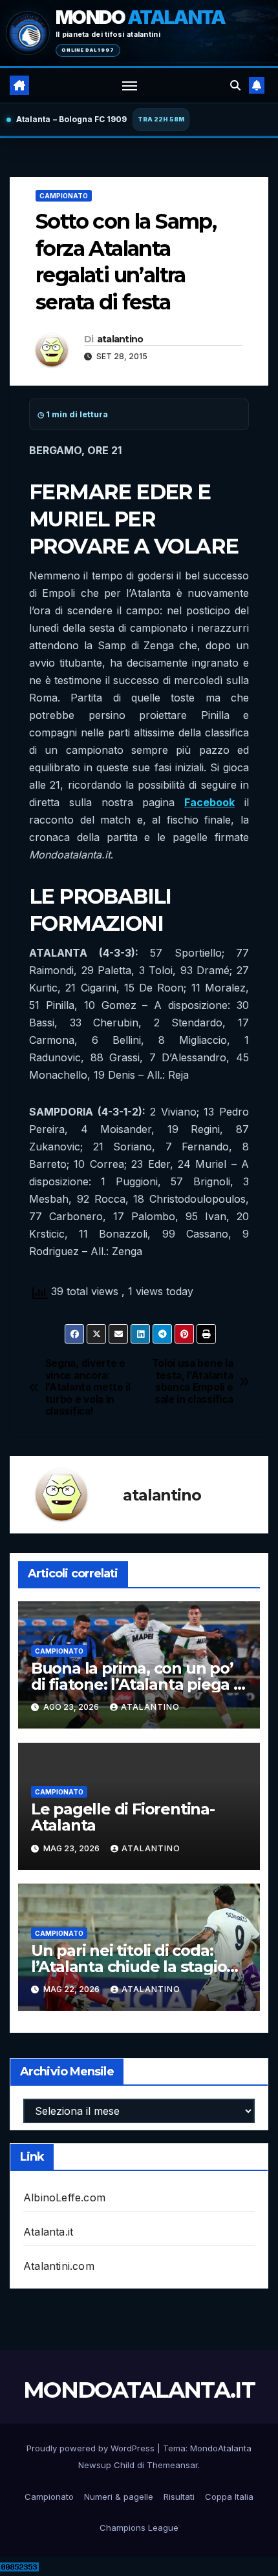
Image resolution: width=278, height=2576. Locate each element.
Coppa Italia (229, 2497)
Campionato (64, 196)
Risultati (179, 2497)
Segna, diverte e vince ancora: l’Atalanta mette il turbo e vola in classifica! (88, 1387)
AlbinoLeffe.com (64, 2197)
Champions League (139, 2528)
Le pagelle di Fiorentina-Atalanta (123, 1817)
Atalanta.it (48, 2232)
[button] (235, 85)
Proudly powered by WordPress (92, 2448)
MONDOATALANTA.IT (139, 2390)
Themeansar (172, 2465)
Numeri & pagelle (119, 2497)
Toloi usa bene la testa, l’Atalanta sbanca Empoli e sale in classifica (193, 1381)
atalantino (120, 339)
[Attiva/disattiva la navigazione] (130, 85)
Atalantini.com (59, 2266)
